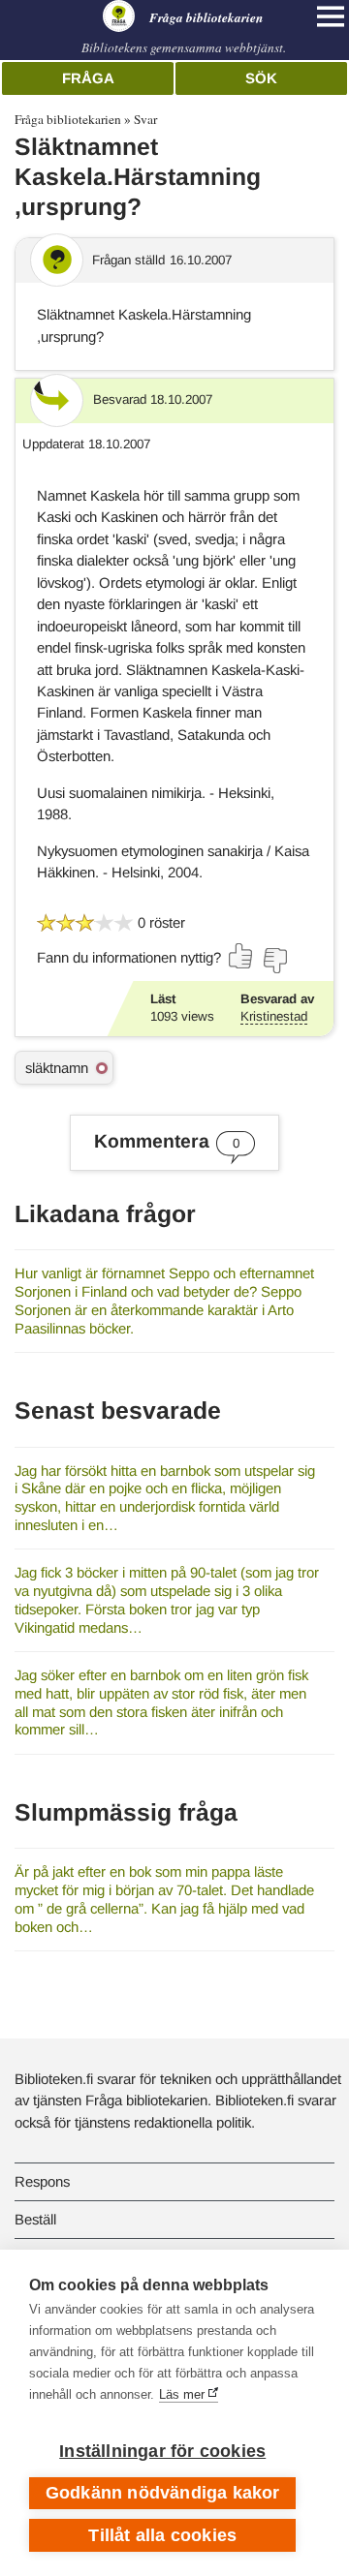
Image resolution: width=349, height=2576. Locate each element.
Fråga (88, 78)
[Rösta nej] (274, 961)
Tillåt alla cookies (162, 2535)
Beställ (35, 2219)
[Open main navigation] (331, 16)
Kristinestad (274, 1016)
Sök (261, 78)
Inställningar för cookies (162, 2451)
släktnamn (57, 1068)
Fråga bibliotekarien (68, 119)
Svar (145, 119)
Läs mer (182, 2394)
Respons (42, 2181)
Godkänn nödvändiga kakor (163, 2493)
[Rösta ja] (241, 956)
